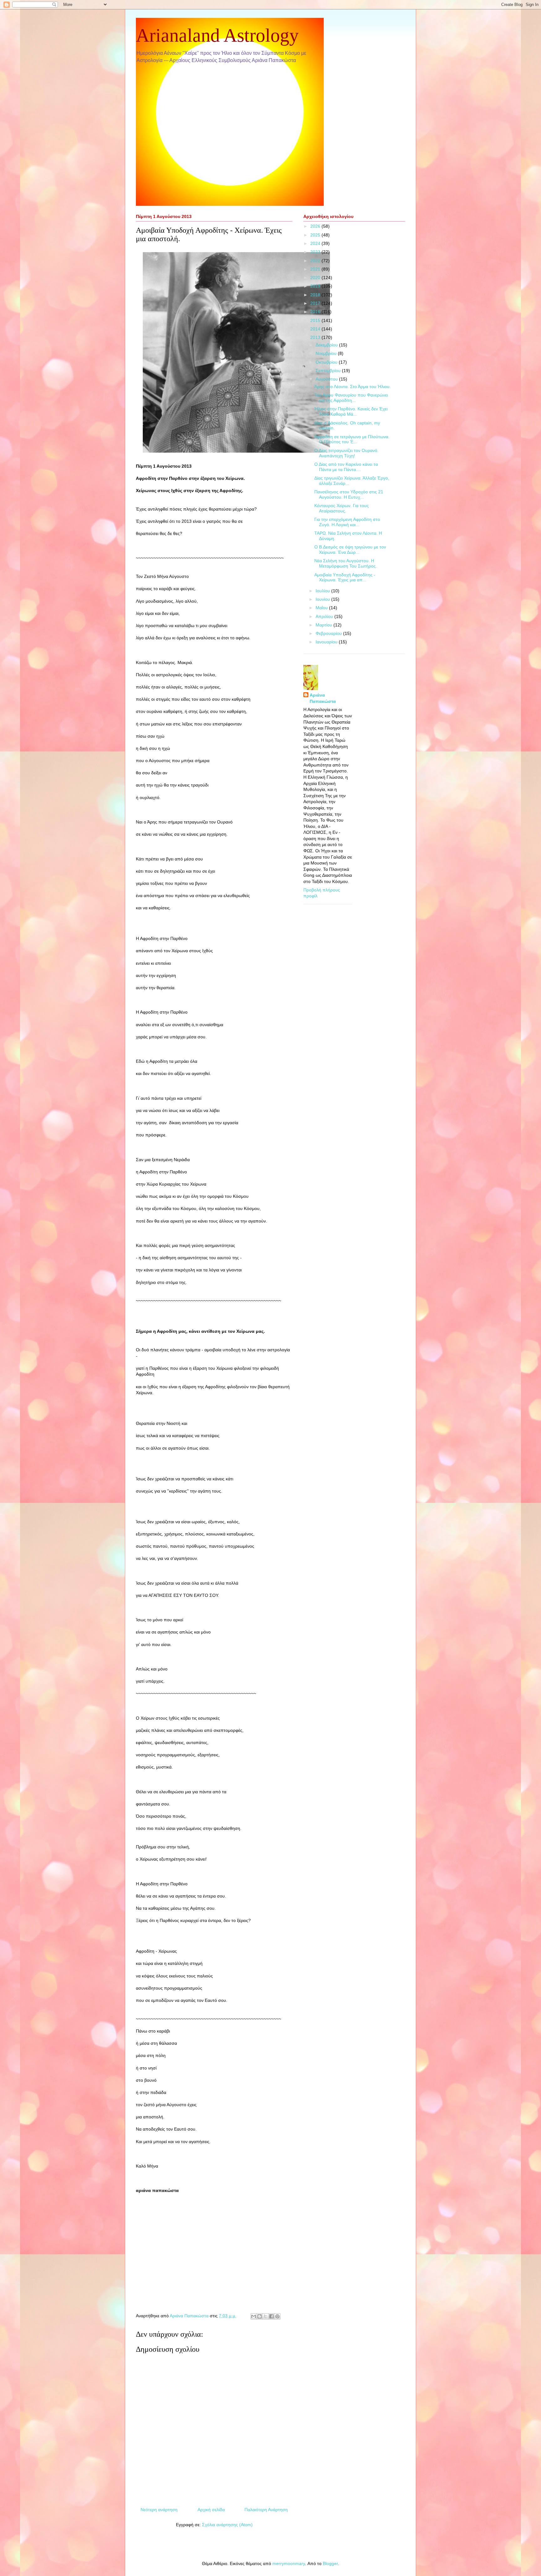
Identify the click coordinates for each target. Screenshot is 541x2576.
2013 (316, 337)
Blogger (330, 2563)
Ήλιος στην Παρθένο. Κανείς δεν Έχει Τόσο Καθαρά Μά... (351, 411)
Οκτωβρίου (327, 362)
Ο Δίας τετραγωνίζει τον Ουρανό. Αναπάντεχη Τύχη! (346, 453)
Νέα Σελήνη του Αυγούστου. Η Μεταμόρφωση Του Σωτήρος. (346, 563)
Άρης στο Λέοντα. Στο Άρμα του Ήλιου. (353, 387)
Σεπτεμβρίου (329, 371)
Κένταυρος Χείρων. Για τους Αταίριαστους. (342, 508)
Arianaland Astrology (217, 35)
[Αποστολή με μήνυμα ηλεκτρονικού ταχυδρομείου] (254, 2316)
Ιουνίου (323, 599)
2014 (316, 329)
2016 (316, 312)
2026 (316, 226)
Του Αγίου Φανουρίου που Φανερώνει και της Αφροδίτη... (351, 398)
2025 (316, 235)
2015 (316, 320)
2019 (316, 286)
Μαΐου (322, 608)
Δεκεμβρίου (327, 345)
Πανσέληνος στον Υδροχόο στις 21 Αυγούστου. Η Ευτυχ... (349, 494)
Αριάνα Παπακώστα (323, 698)
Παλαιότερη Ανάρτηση (266, 2510)
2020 (316, 278)
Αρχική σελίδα (211, 2510)
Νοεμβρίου (327, 353)
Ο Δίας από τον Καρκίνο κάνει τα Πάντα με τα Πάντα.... (346, 467)
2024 (316, 243)
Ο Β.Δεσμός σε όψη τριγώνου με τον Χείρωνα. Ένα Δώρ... (350, 550)
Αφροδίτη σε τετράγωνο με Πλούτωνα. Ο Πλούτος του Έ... (352, 439)
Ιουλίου (323, 591)
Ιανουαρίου (327, 642)
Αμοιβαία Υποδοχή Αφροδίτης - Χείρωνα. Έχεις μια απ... (345, 577)
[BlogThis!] (260, 2316)
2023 (316, 252)
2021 (316, 269)
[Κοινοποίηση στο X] (265, 2316)
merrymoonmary (289, 2563)
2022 (316, 261)
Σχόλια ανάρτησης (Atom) (227, 2525)
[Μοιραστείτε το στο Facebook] (271, 2316)
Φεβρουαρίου (329, 633)
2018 (316, 295)
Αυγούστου (327, 379)
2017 (316, 303)
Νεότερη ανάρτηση (159, 2510)
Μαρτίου (325, 625)
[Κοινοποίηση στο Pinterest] (277, 2316)
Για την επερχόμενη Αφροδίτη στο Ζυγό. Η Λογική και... (347, 522)
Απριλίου (325, 616)
